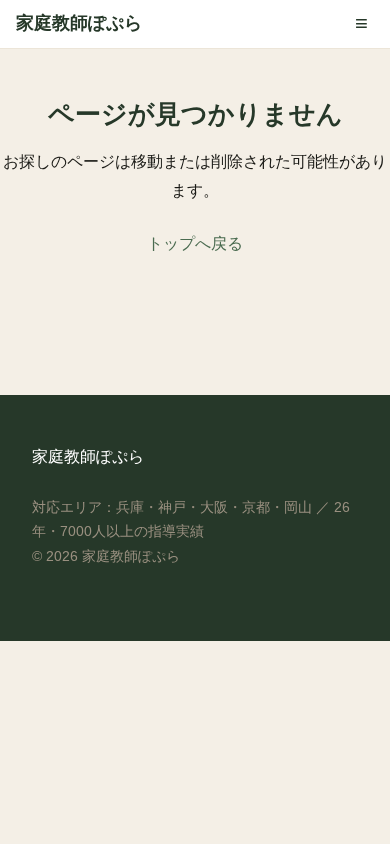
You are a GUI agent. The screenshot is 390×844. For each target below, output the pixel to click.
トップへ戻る (195, 243)
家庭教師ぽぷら (79, 23)
